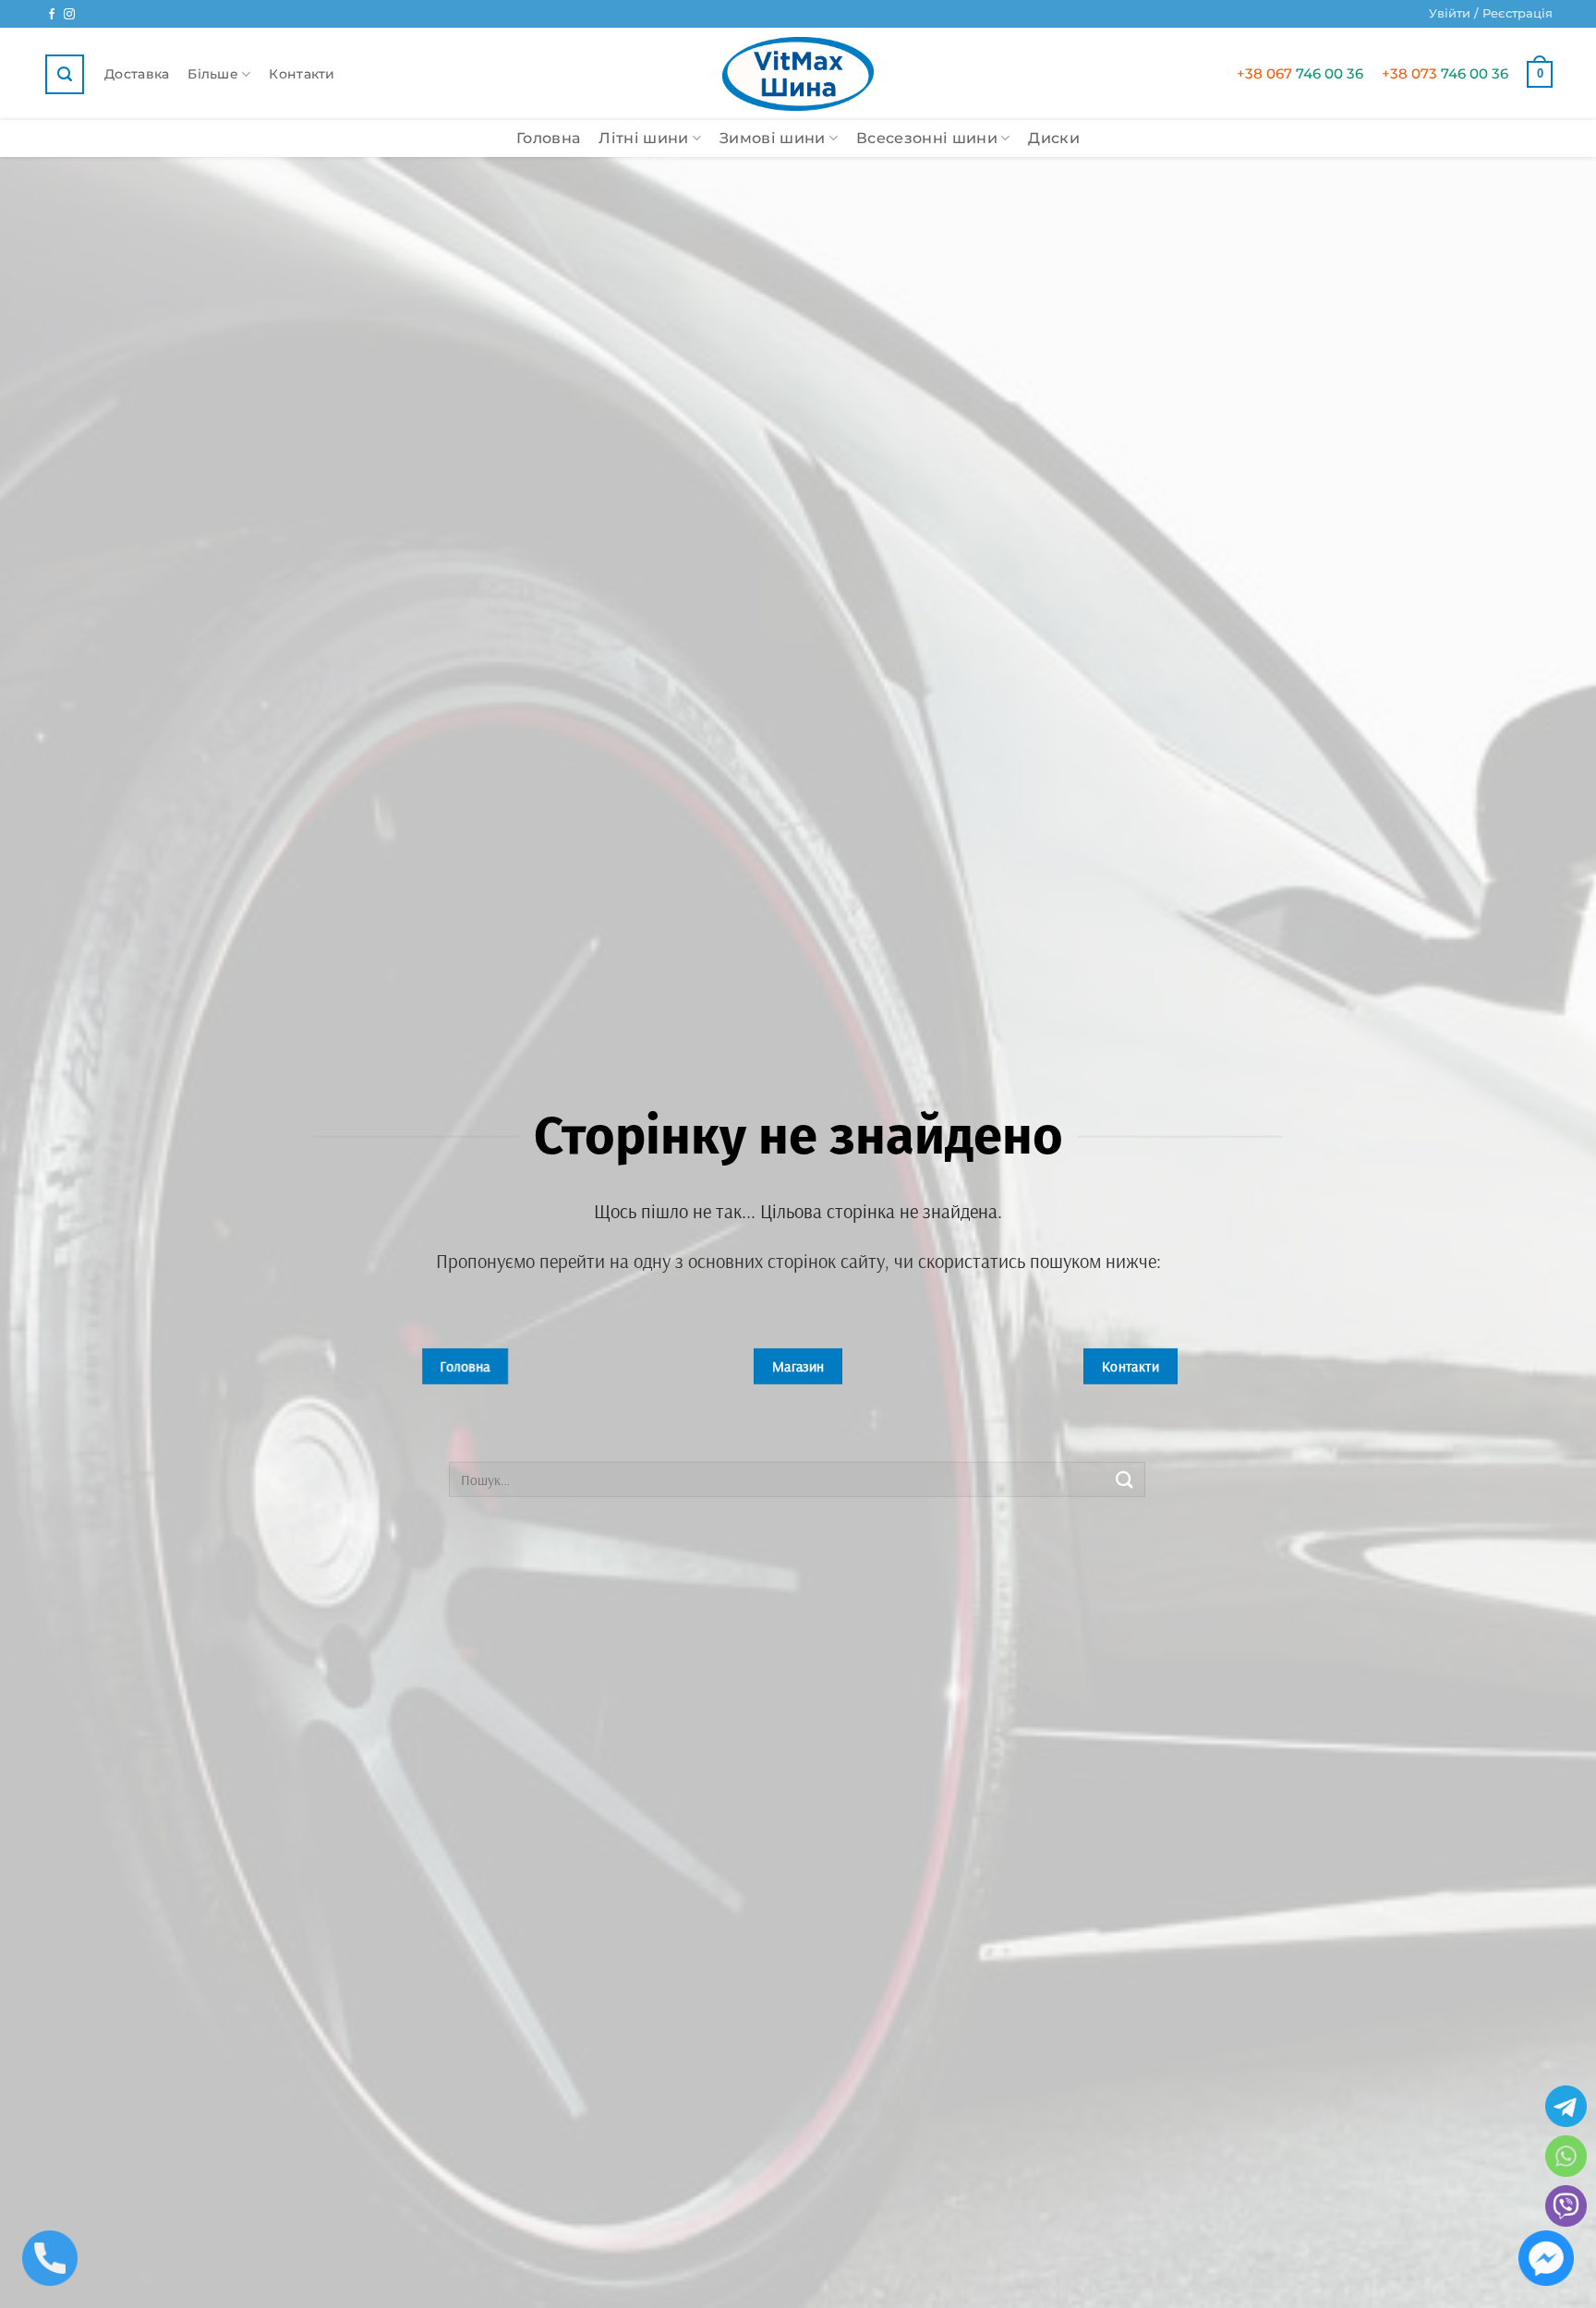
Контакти (302, 74)
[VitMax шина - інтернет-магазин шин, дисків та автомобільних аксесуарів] (798, 74)
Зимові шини (773, 138)
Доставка (137, 74)
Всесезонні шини (927, 138)
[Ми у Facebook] (52, 15)
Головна (548, 138)
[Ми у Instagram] (69, 15)
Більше (213, 74)
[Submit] (1125, 1479)
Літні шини (643, 138)
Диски (1054, 138)
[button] (1491, 14)
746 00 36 (1300, 73)
